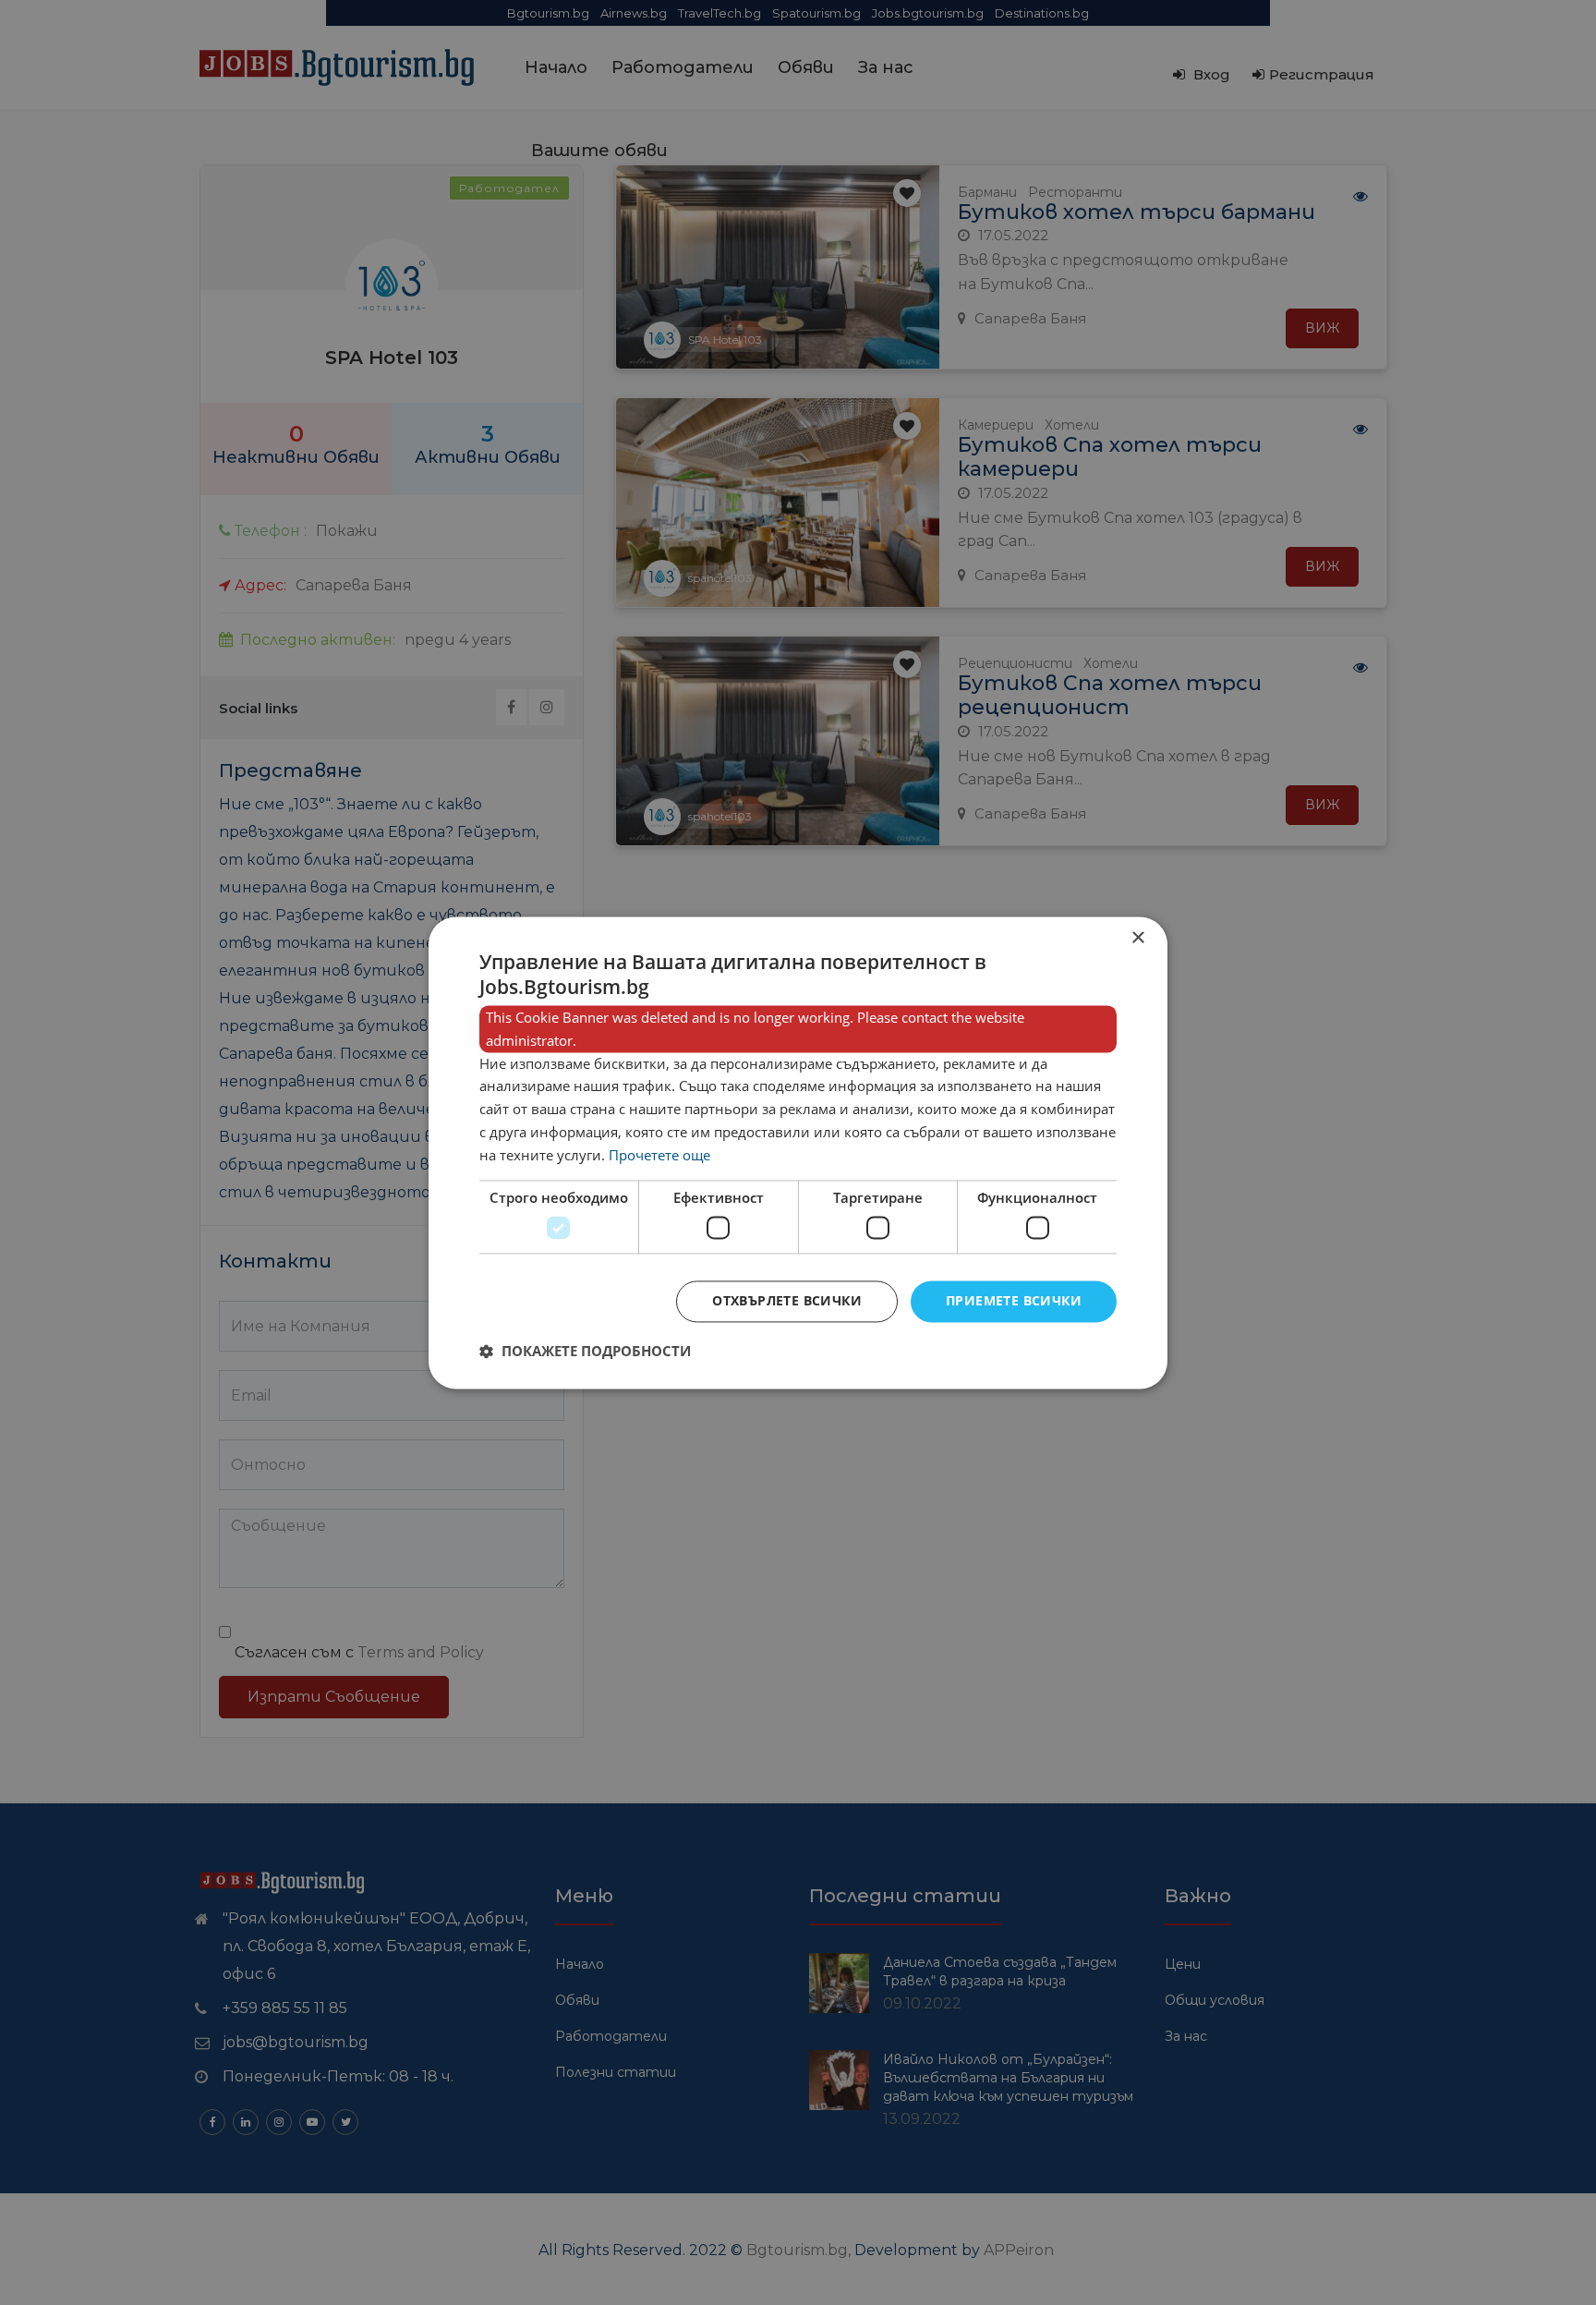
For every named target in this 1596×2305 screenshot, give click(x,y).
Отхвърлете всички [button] (787, 1300)
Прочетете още (659, 1155)
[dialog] (798, 1152)
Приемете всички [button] (1014, 1300)
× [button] (1137, 938)
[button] (585, 1351)
